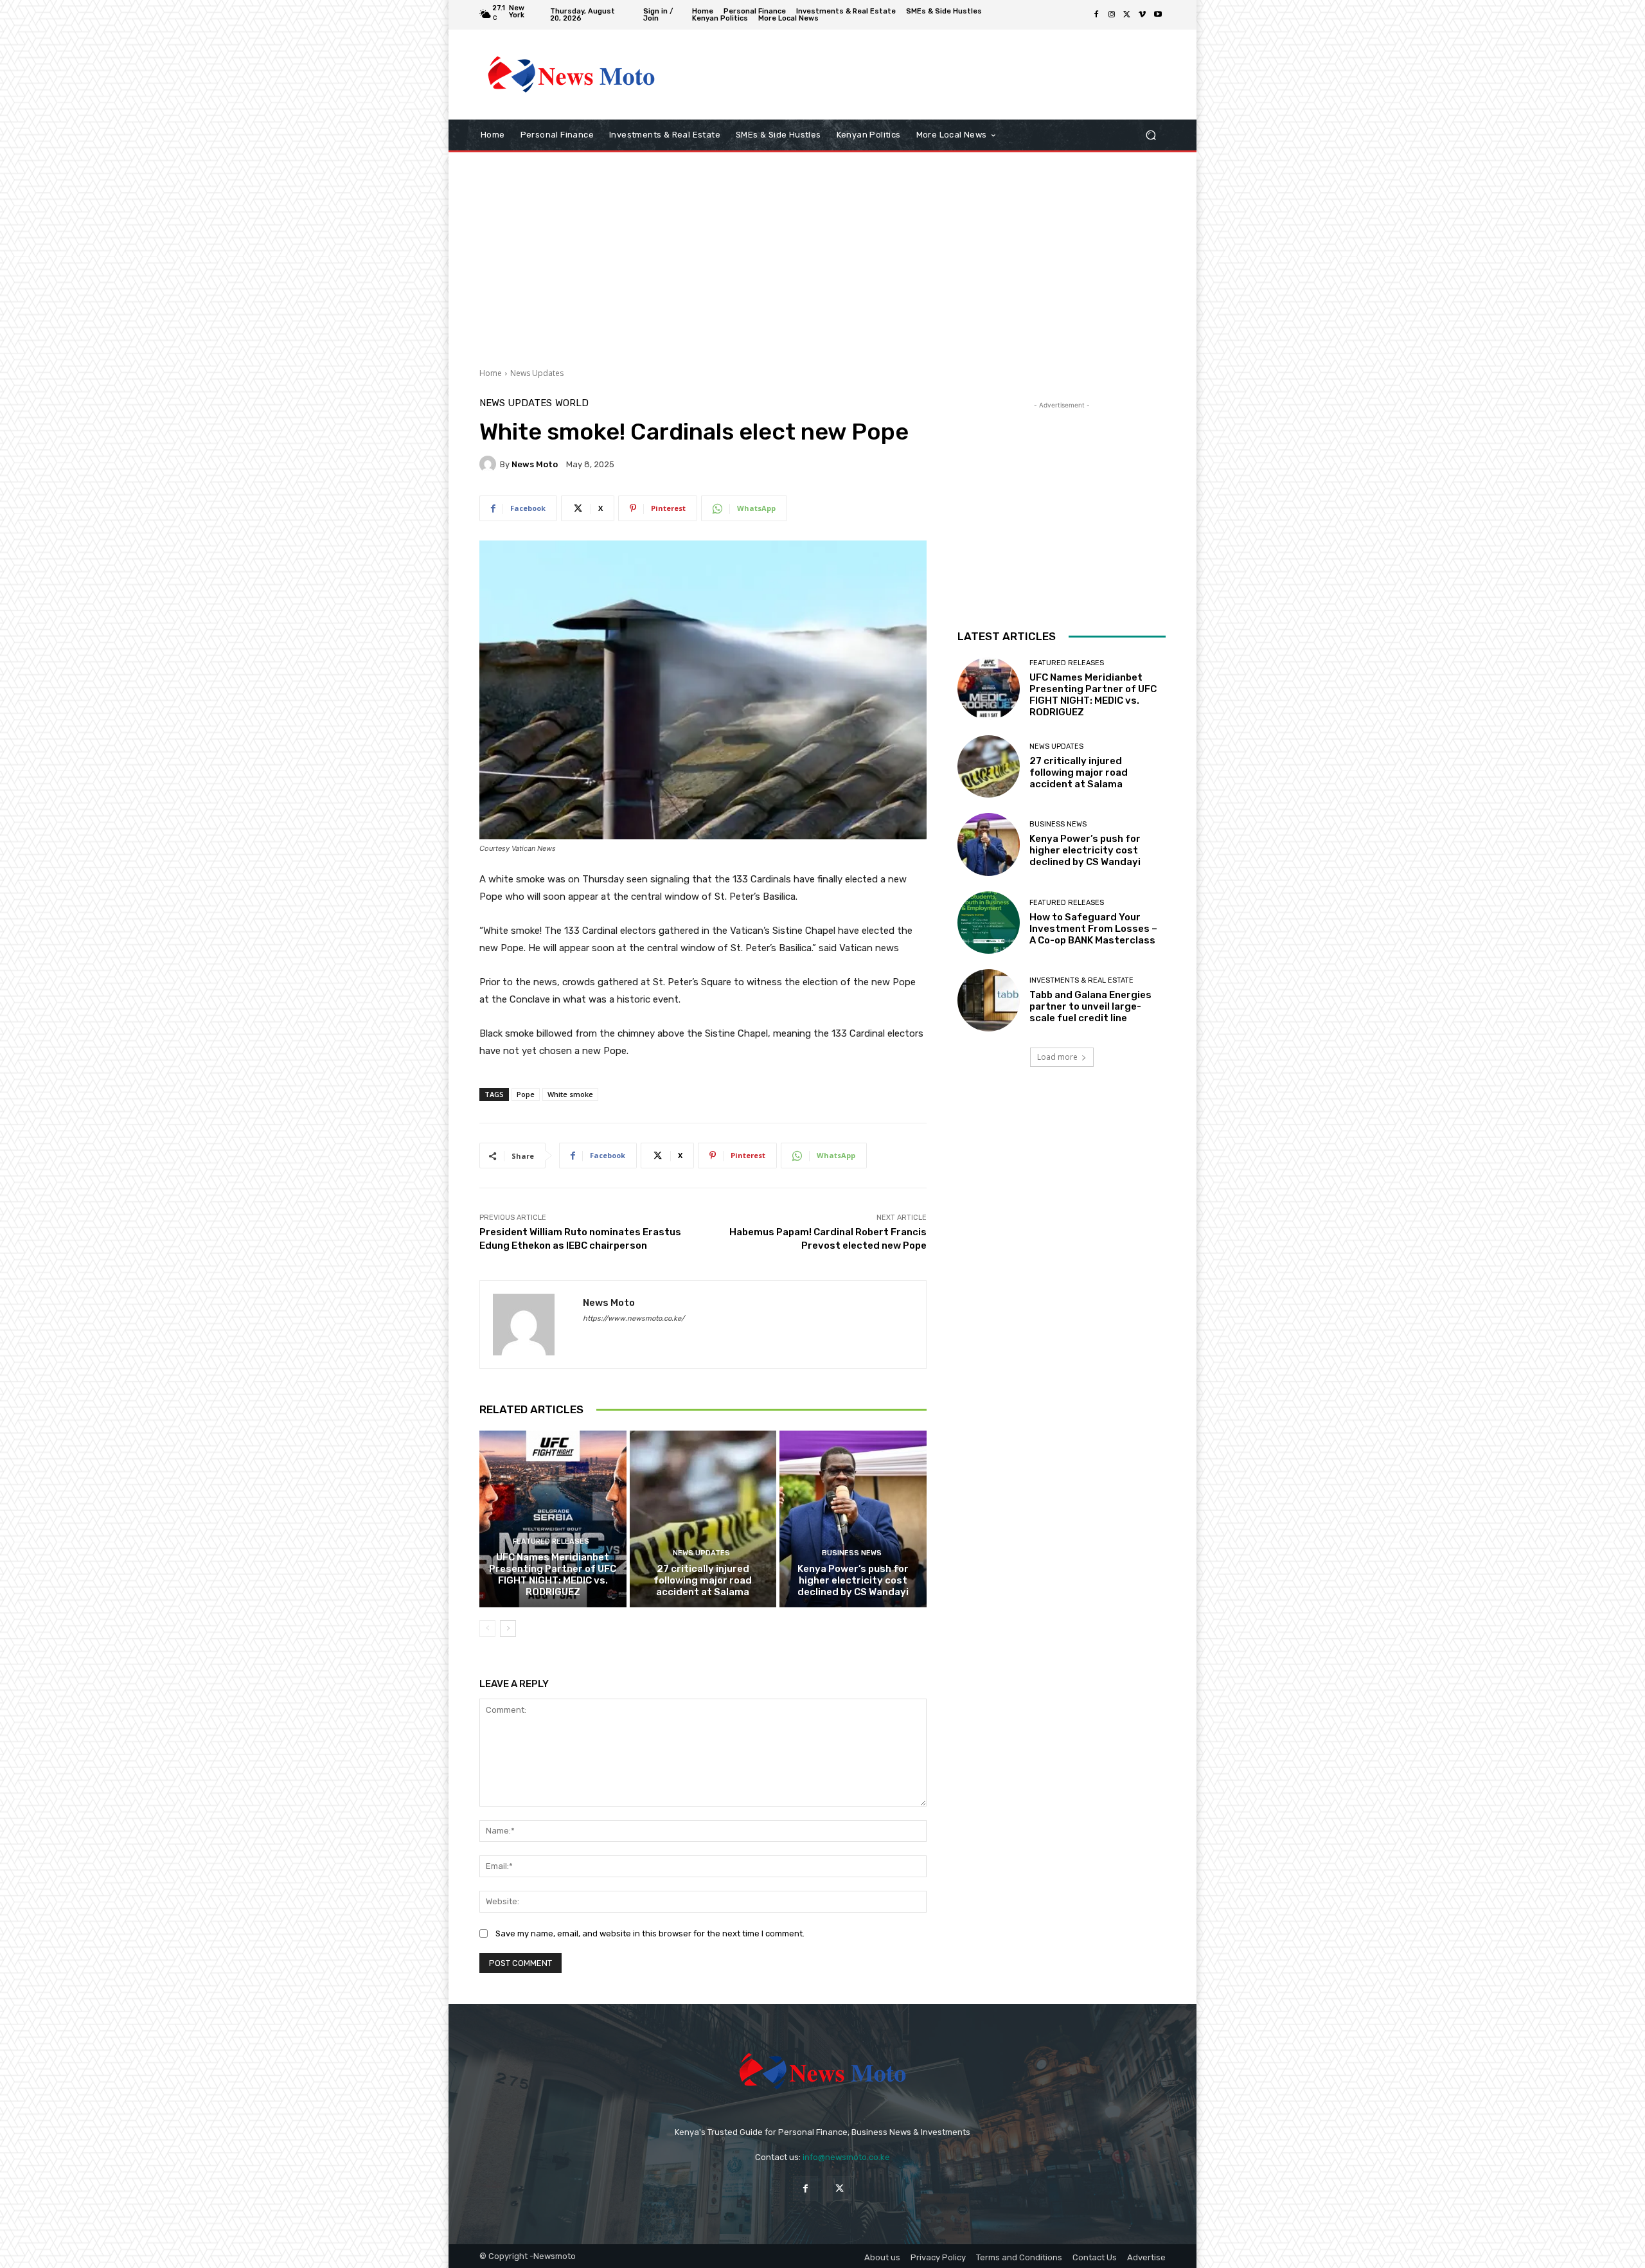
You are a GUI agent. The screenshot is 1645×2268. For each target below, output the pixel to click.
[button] (1151, 135)
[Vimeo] (1143, 15)
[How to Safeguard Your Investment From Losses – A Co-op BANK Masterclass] (989, 923)
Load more (1057, 1057)
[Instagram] (1112, 15)
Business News (852, 1553)
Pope (526, 1094)
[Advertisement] (929, 75)
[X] (1127, 15)
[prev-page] (487, 1629)
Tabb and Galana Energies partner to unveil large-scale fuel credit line (1090, 1006)
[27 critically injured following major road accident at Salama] (703, 1519)
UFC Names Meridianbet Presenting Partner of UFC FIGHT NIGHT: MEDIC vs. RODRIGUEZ (553, 1575)
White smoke (570, 1094)
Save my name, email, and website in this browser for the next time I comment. (650, 1933)
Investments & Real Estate (1081, 980)
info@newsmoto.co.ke (846, 2157)
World (572, 403)
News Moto (535, 464)
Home (491, 373)
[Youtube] (1158, 15)
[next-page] (508, 1629)
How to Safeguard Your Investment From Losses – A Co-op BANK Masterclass (1093, 929)
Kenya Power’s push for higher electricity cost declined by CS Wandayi (853, 1580)
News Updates (537, 373)
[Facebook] (1096, 15)
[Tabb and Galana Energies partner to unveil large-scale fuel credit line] (989, 1000)
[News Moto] (490, 464)
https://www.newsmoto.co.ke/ (634, 1318)
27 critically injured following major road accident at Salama (703, 1580)
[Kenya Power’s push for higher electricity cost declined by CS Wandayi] (853, 1519)
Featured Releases (551, 1541)
